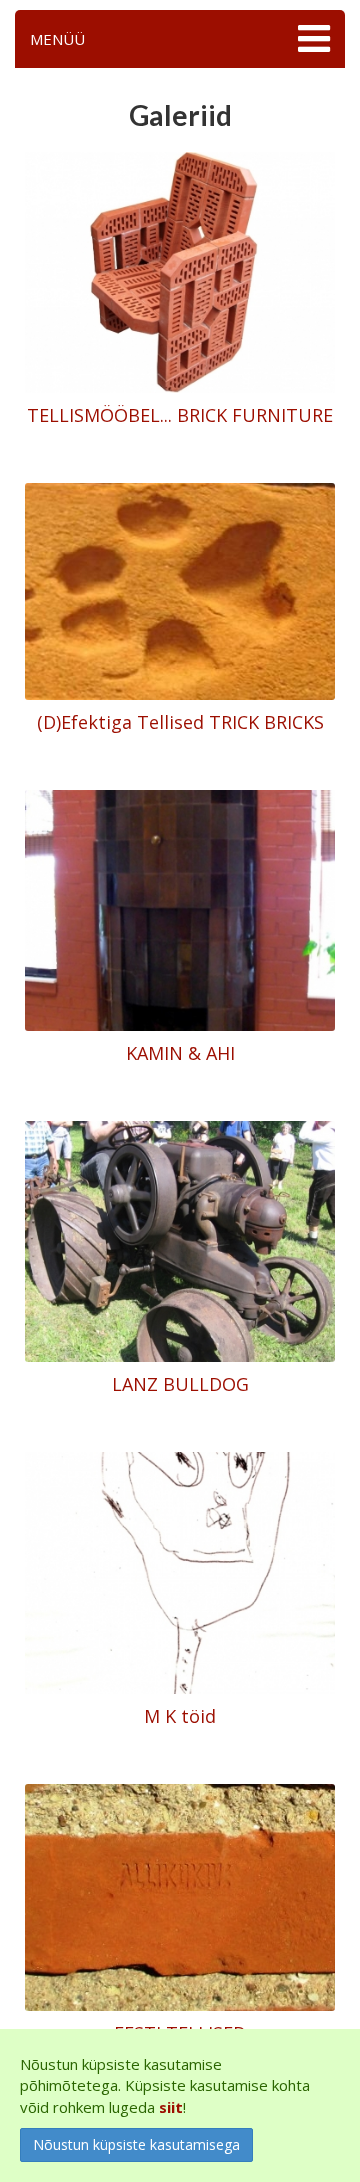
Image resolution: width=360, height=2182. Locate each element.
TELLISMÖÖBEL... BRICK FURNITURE (180, 415)
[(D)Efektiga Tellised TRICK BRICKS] (180, 590)
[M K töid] (180, 1571)
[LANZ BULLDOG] (180, 1240)
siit (171, 2107)
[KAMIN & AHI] (180, 909)
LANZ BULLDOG (180, 1384)
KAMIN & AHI (180, 1053)
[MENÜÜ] (311, 39)
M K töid (180, 1716)
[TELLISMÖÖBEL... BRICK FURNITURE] (180, 271)
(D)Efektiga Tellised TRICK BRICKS (180, 722)
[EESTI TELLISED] (180, 1895)
